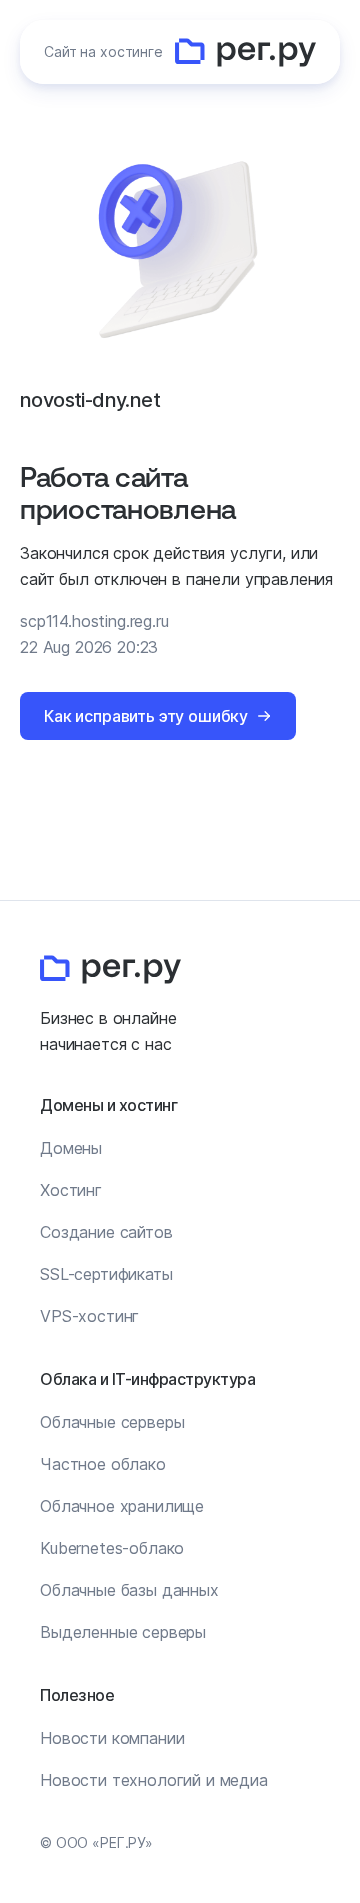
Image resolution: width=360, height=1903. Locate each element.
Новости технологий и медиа (154, 1780)
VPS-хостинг (89, 1316)
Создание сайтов (106, 1232)
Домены (71, 1148)
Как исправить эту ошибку (146, 716)
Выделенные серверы (123, 1632)
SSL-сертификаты (106, 1274)
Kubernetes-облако (112, 1548)
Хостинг (71, 1190)
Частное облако (103, 1464)
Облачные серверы (112, 1422)
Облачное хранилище (122, 1506)
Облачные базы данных (129, 1590)
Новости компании (112, 1738)
